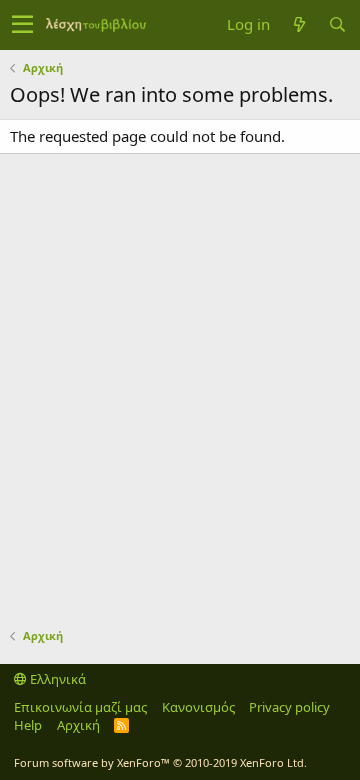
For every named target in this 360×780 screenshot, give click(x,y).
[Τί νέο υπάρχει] (299, 24)
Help (28, 725)
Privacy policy (289, 707)
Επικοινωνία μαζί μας (80, 707)
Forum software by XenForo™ (160, 762)
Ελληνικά (56, 679)
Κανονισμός (198, 707)
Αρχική (78, 725)
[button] (22, 25)
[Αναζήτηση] (337, 24)
